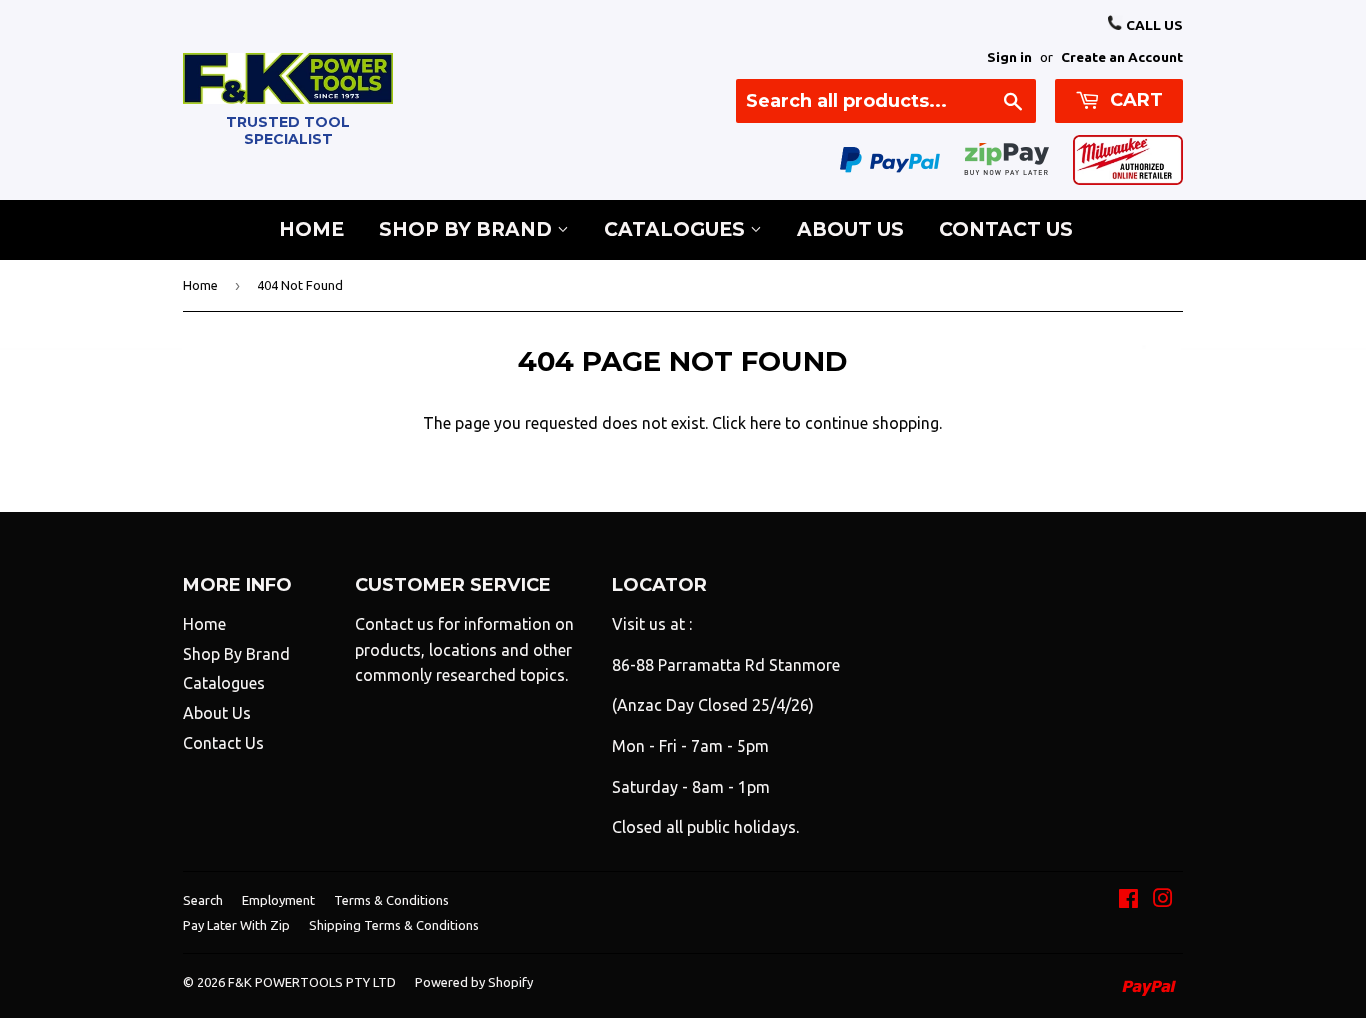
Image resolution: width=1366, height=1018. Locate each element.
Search (203, 900)
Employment (278, 900)
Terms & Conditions (391, 900)
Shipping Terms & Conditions (394, 925)
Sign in (1009, 57)
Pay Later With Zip (236, 925)
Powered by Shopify (474, 982)
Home (311, 229)
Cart (1134, 100)
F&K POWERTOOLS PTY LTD (312, 982)
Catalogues (677, 229)
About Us (850, 229)
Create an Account (1122, 57)
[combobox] (886, 101)
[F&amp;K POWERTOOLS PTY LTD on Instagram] (1163, 900)
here (765, 423)
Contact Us (1006, 229)
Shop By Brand (468, 229)
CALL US (1153, 25)
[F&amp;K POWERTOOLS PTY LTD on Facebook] (1128, 900)
